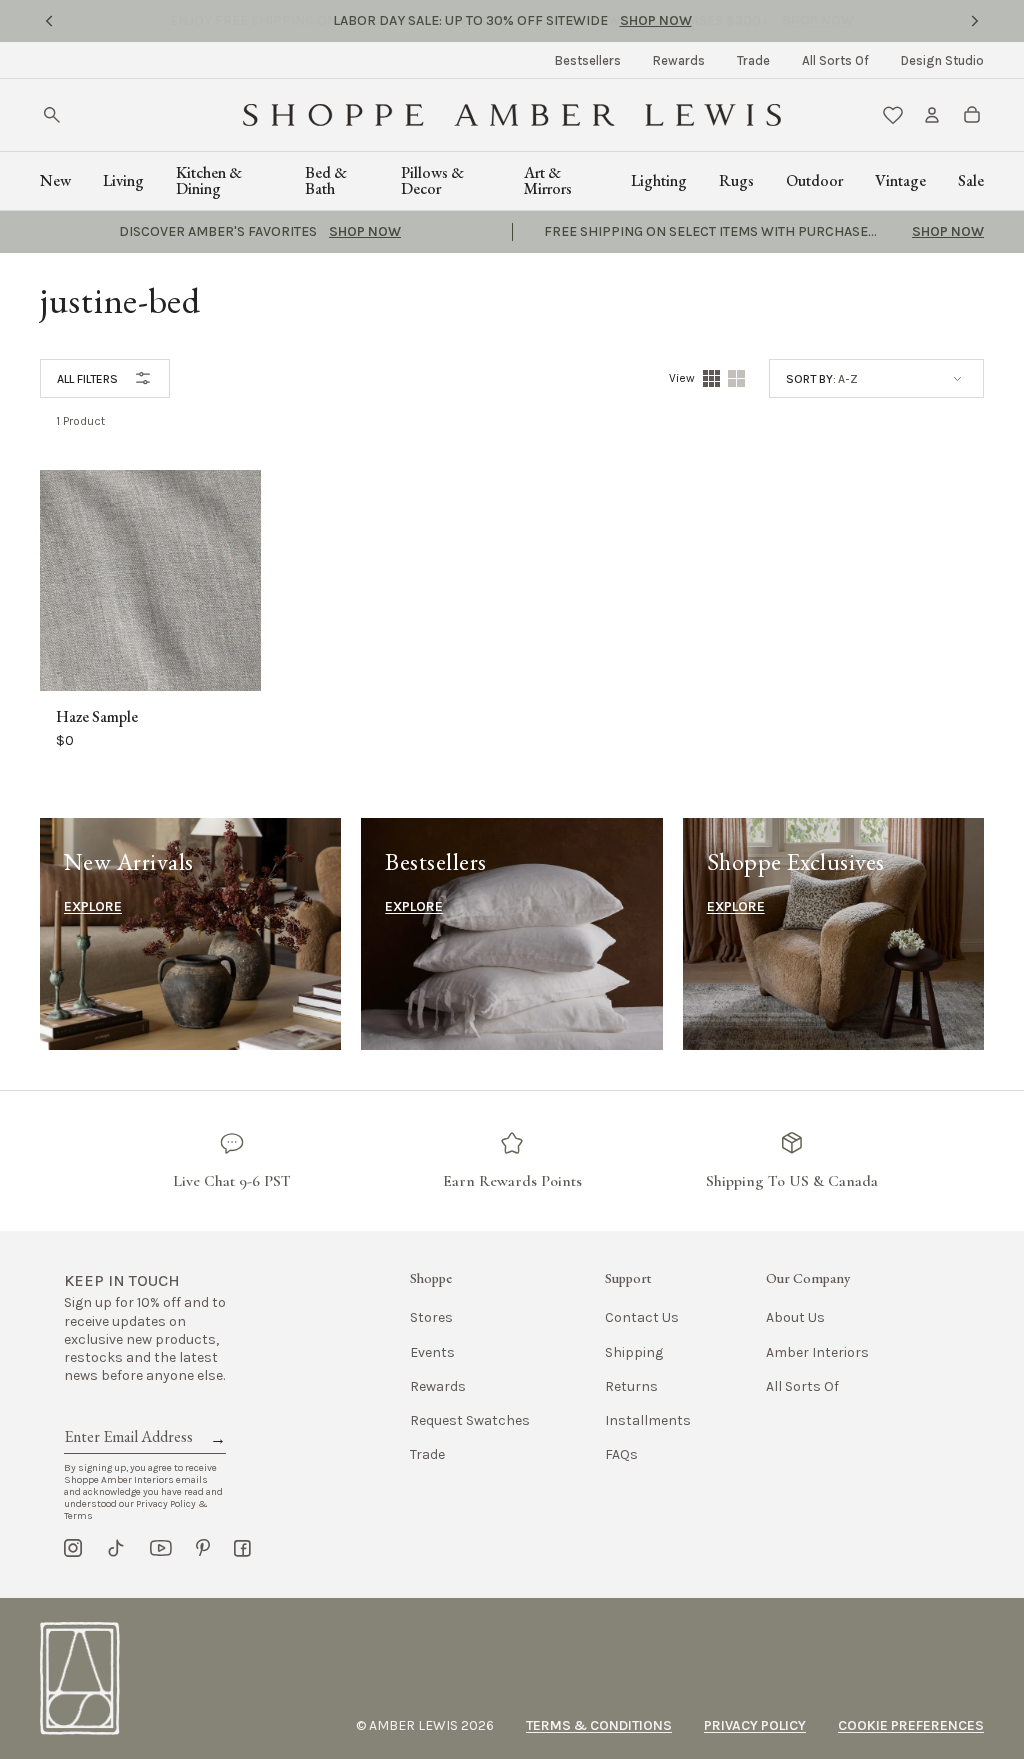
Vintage (900, 180)
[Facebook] (242, 1548)
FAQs (621, 1454)
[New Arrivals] (190, 934)
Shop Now (656, 20)
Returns (631, 1386)
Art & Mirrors (548, 180)
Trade (753, 60)
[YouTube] (161, 1548)
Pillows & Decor (432, 180)
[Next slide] (975, 21)
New (55, 180)
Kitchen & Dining (209, 180)
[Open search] (52, 115)
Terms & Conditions (599, 1725)
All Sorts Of (835, 60)
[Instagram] (73, 1548)
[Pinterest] (203, 1548)
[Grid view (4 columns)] (711, 378)
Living (123, 180)
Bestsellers (588, 60)
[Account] (932, 115)
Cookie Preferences (911, 1725)
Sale (971, 180)
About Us (795, 1317)
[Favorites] (893, 115)
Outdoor (814, 180)
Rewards (679, 60)
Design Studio (942, 60)
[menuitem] (588, 60)
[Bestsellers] (511, 934)
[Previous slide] (49, 21)
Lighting (659, 180)
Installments (648, 1420)
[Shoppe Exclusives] (833, 934)
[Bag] (972, 115)
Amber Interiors (817, 1352)
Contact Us (642, 1317)
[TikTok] (116, 1548)
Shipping (634, 1352)
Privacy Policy (755, 1725)
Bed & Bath (326, 180)
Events (432, 1352)
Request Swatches (470, 1420)
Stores (431, 1317)
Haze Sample (97, 717)
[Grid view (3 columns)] (736, 378)
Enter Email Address (127, 1414)
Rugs (736, 180)
